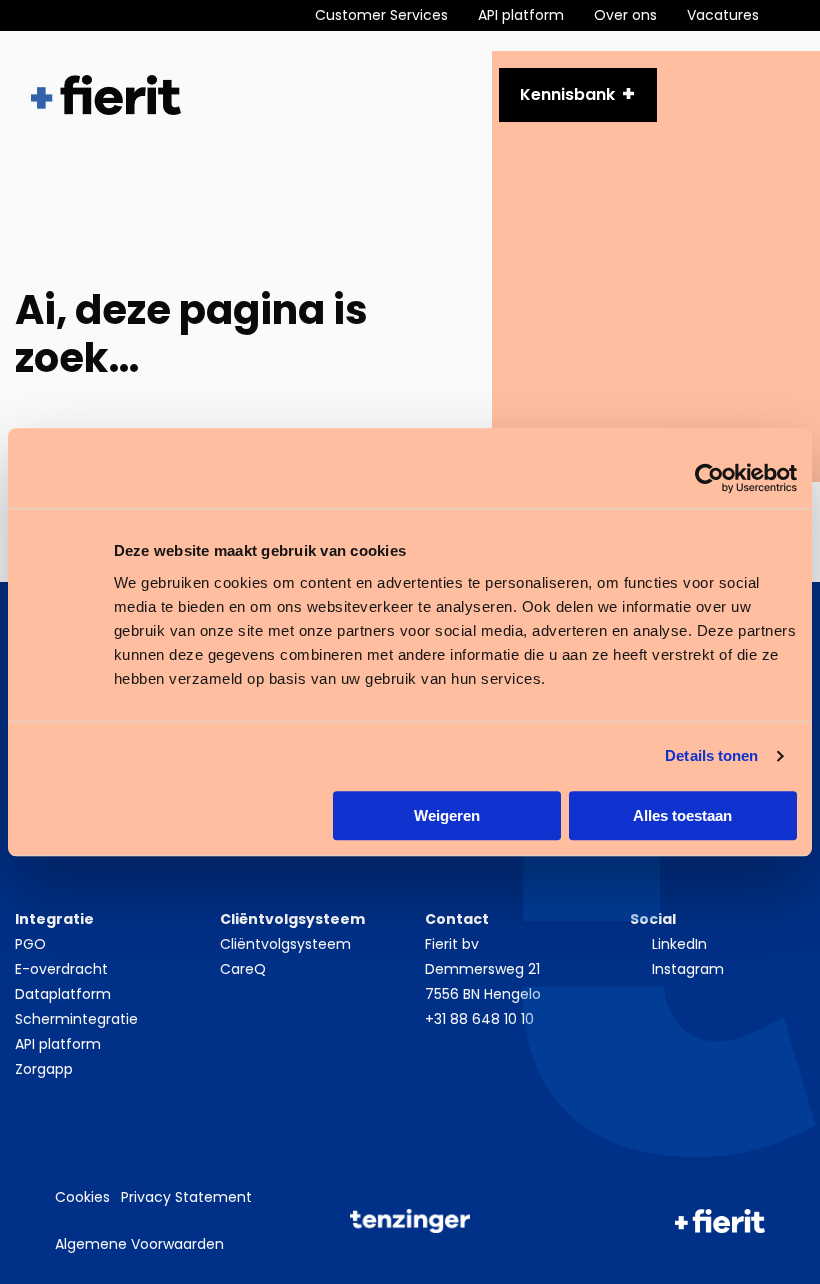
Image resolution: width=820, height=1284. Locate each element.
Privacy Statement (186, 1197)
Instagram (688, 969)
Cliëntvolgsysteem (285, 944)
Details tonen (711, 755)
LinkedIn (679, 944)
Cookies (82, 1197)
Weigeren (447, 815)
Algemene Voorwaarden (139, 1244)
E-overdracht (61, 969)
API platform (521, 15)
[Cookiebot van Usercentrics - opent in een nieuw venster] (709, 478)
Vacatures (723, 15)
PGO (30, 944)
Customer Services (381, 15)
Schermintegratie (76, 1019)
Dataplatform (63, 994)
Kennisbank (567, 94)
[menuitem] (396, 15)
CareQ (243, 969)
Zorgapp (44, 1069)
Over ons (625, 15)
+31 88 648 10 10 (479, 1019)
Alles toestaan (682, 815)
